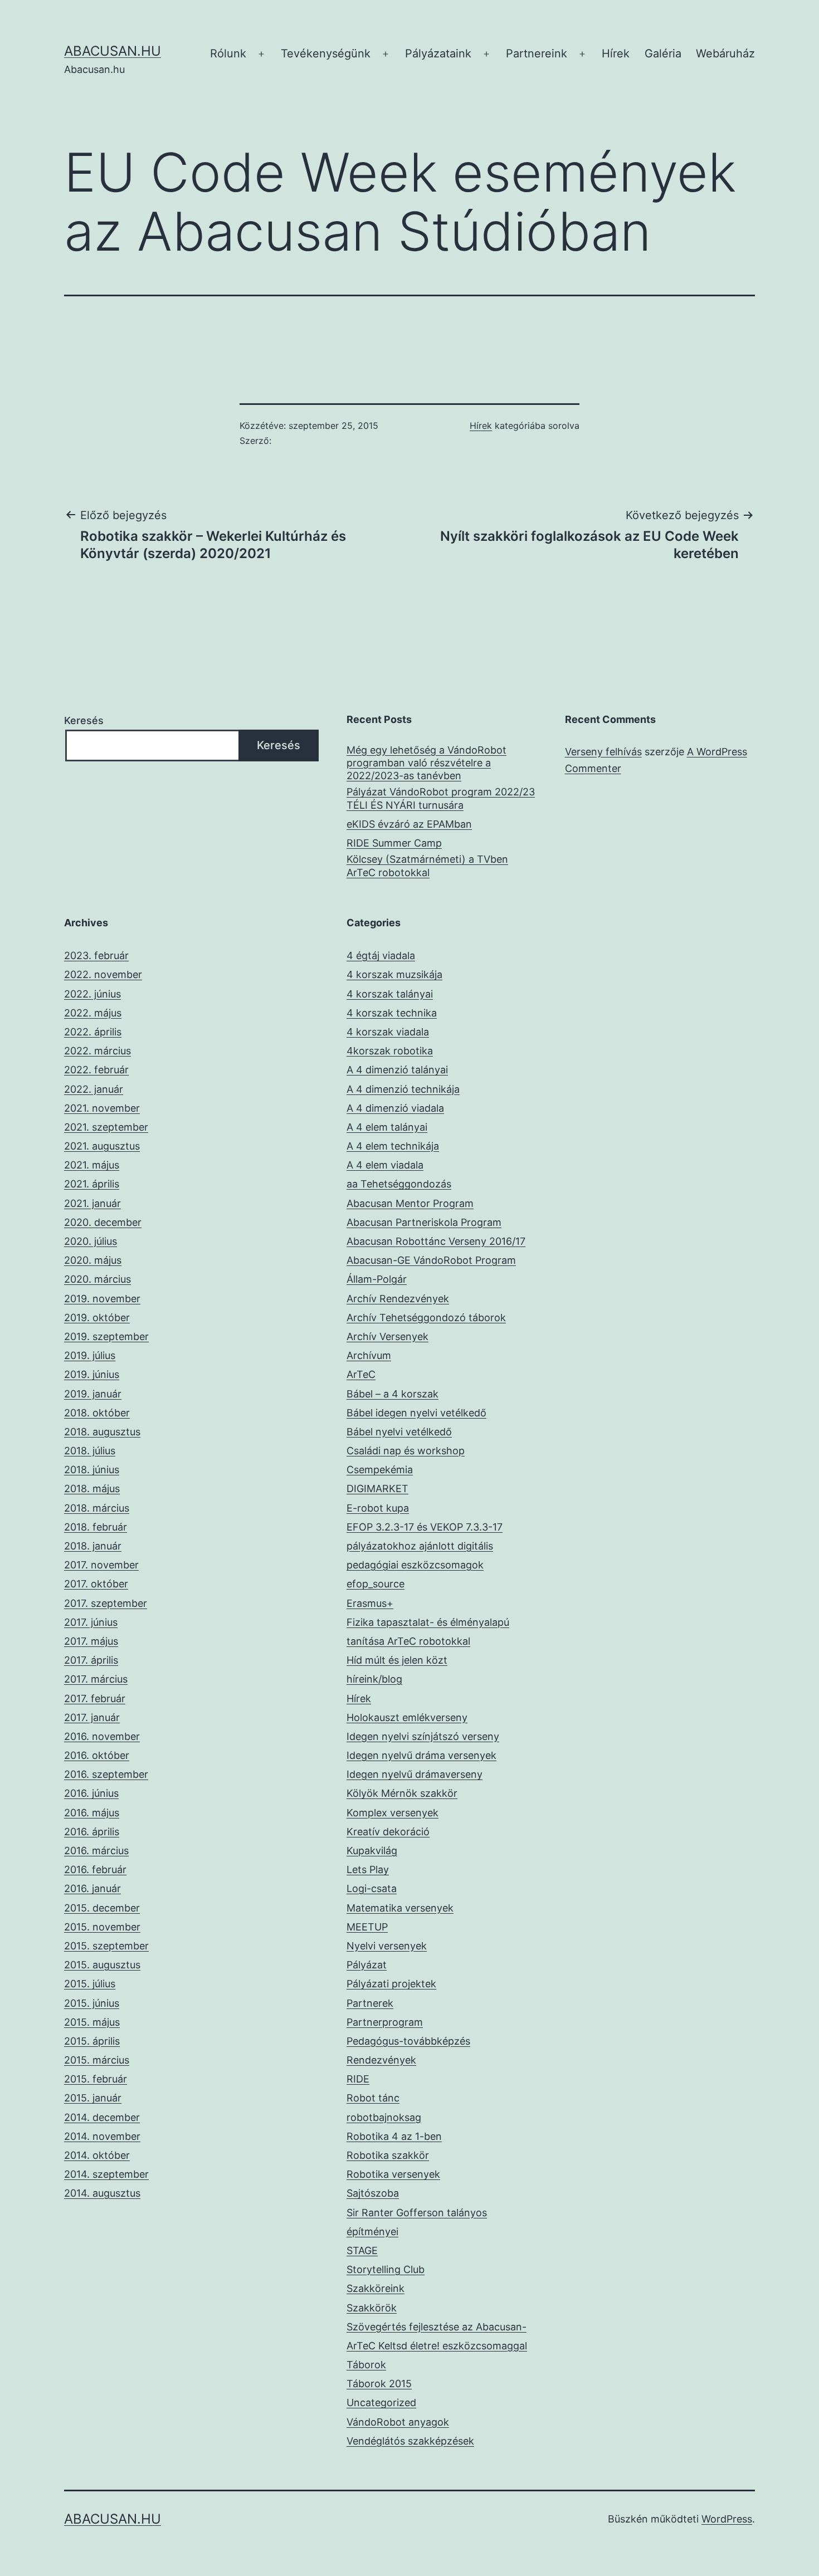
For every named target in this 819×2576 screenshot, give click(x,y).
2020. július (91, 1241)
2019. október (97, 1318)
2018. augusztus (102, 1432)
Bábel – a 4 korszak (393, 1394)
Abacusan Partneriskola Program (424, 1222)
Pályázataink (438, 53)
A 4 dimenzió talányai (397, 1070)
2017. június (91, 1622)
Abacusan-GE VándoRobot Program (431, 1260)
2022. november (103, 974)
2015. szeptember (106, 1946)
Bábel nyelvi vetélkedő (399, 1432)
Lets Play (368, 1869)
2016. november (102, 1736)
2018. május (92, 1489)
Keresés (84, 720)
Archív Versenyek (387, 1336)
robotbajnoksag (384, 2117)
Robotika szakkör (388, 2155)
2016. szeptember (106, 1774)
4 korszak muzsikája (394, 974)
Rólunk (228, 53)
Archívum (369, 1355)
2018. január (93, 1546)
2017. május (91, 1641)
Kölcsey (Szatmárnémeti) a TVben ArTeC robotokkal (427, 866)
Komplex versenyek (393, 1813)
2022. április (93, 1032)
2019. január (93, 1394)
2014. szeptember (106, 2174)
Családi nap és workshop (406, 1451)
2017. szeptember (106, 1603)
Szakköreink (376, 2288)
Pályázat (367, 1965)
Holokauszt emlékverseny (407, 1717)
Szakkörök (372, 2308)
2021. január (92, 1203)
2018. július (90, 1451)
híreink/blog (374, 1679)
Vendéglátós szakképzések (410, 2441)
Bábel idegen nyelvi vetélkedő (416, 1413)
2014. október (97, 2155)
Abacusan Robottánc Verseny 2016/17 (436, 1241)
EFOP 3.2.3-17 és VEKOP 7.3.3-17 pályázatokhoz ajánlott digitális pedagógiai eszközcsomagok (425, 1546)
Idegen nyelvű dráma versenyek (421, 1755)
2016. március (96, 1851)
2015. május (92, 2022)
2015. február (96, 2079)
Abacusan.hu (113, 51)
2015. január (93, 2098)
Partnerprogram (385, 2022)
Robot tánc (373, 2098)
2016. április (92, 1832)
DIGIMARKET (377, 1489)
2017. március (96, 1679)
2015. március (97, 2060)
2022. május (93, 1013)
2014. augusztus (102, 2193)
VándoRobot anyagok (398, 2422)
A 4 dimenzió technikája (403, 1089)
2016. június (91, 1793)
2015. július (90, 1984)
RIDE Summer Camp (394, 843)
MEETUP (367, 1927)
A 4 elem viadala (385, 1165)
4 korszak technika (392, 1013)
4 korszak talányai (390, 994)
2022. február (96, 1070)
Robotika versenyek (393, 2174)
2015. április (92, 2041)
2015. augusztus (102, 1965)
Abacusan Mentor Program (410, 1203)
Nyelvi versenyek (387, 1946)
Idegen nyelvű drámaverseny (415, 1774)
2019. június (92, 1374)
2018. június (92, 1470)
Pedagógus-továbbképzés (408, 2041)
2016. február (95, 1869)
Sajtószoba (373, 2193)
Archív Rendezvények (398, 1299)
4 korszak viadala (388, 1032)
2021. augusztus (102, 1146)
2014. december (102, 2117)
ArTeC (361, 1374)
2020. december (103, 1222)
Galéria (663, 53)
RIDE (358, 2079)
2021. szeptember (106, 1127)
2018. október (97, 1413)
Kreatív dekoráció (388, 1832)
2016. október (97, 1755)
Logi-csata (372, 1888)
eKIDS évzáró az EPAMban (409, 824)
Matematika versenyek (400, 1908)
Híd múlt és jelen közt (397, 1660)
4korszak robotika (390, 1051)
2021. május (92, 1165)
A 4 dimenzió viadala (395, 1108)
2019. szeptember (106, 1336)
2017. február (95, 1698)
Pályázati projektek (391, 1984)
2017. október (96, 1584)
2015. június (92, 2003)
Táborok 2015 (379, 2384)
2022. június (92, 994)
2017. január (92, 1717)
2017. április (91, 1660)
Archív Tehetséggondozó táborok (426, 1318)
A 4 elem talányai (387, 1127)
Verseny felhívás (603, 752)
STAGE (362, 2250)
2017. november (101, 1565)
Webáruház (725, 53)
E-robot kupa (378, 1508)
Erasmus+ (370, 1603)
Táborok (366, 2365)
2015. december (102, 1908)
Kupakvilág (372, 1851)
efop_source (376, 1584)
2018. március (97, 1508)
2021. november (102, 1108)
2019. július (90, 1355)
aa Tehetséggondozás (399, 1184)
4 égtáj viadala (381, 955)
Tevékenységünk (326, 53)
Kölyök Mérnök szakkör (402, 1793)
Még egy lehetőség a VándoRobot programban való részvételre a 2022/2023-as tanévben (426, 763)
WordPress (727, 2519)
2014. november (102, 2136)
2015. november (102, 1927)
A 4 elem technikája (393, 1146)
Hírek (616, 53)
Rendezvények (381, 2060)
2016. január (92, 1888)
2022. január (94, 1089)
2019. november (102, 1299)
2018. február (96, 1527)
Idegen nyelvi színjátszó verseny (423, 1736)
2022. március (97, 1051)
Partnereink (537, 53)
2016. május (92, 1813)
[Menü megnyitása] (261, 54)
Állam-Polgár (377, 1279)
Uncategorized (381, 2403)
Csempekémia (380, 1470)
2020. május (93, 1260)
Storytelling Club (386, 2269)
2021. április (92, 1184)
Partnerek (370, 2003)
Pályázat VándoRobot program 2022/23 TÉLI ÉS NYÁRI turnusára (441, 798)
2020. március (97, 1279)
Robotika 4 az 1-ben (394, 2136)
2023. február (96, 955)
